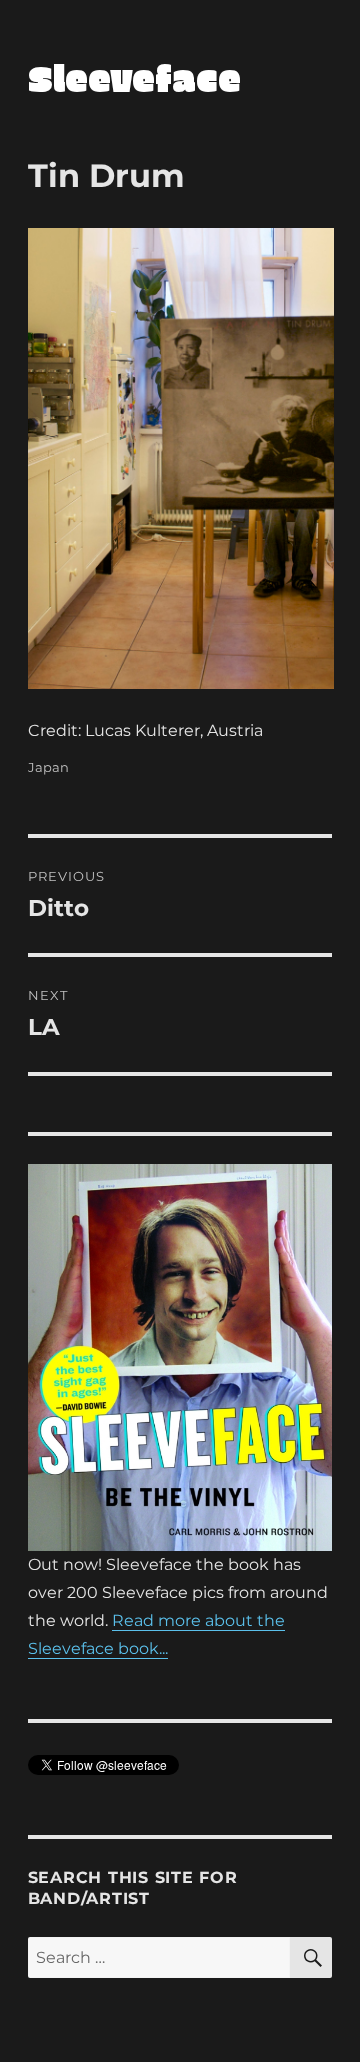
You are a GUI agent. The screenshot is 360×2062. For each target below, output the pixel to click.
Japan (48, 767)
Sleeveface (134, 77)
